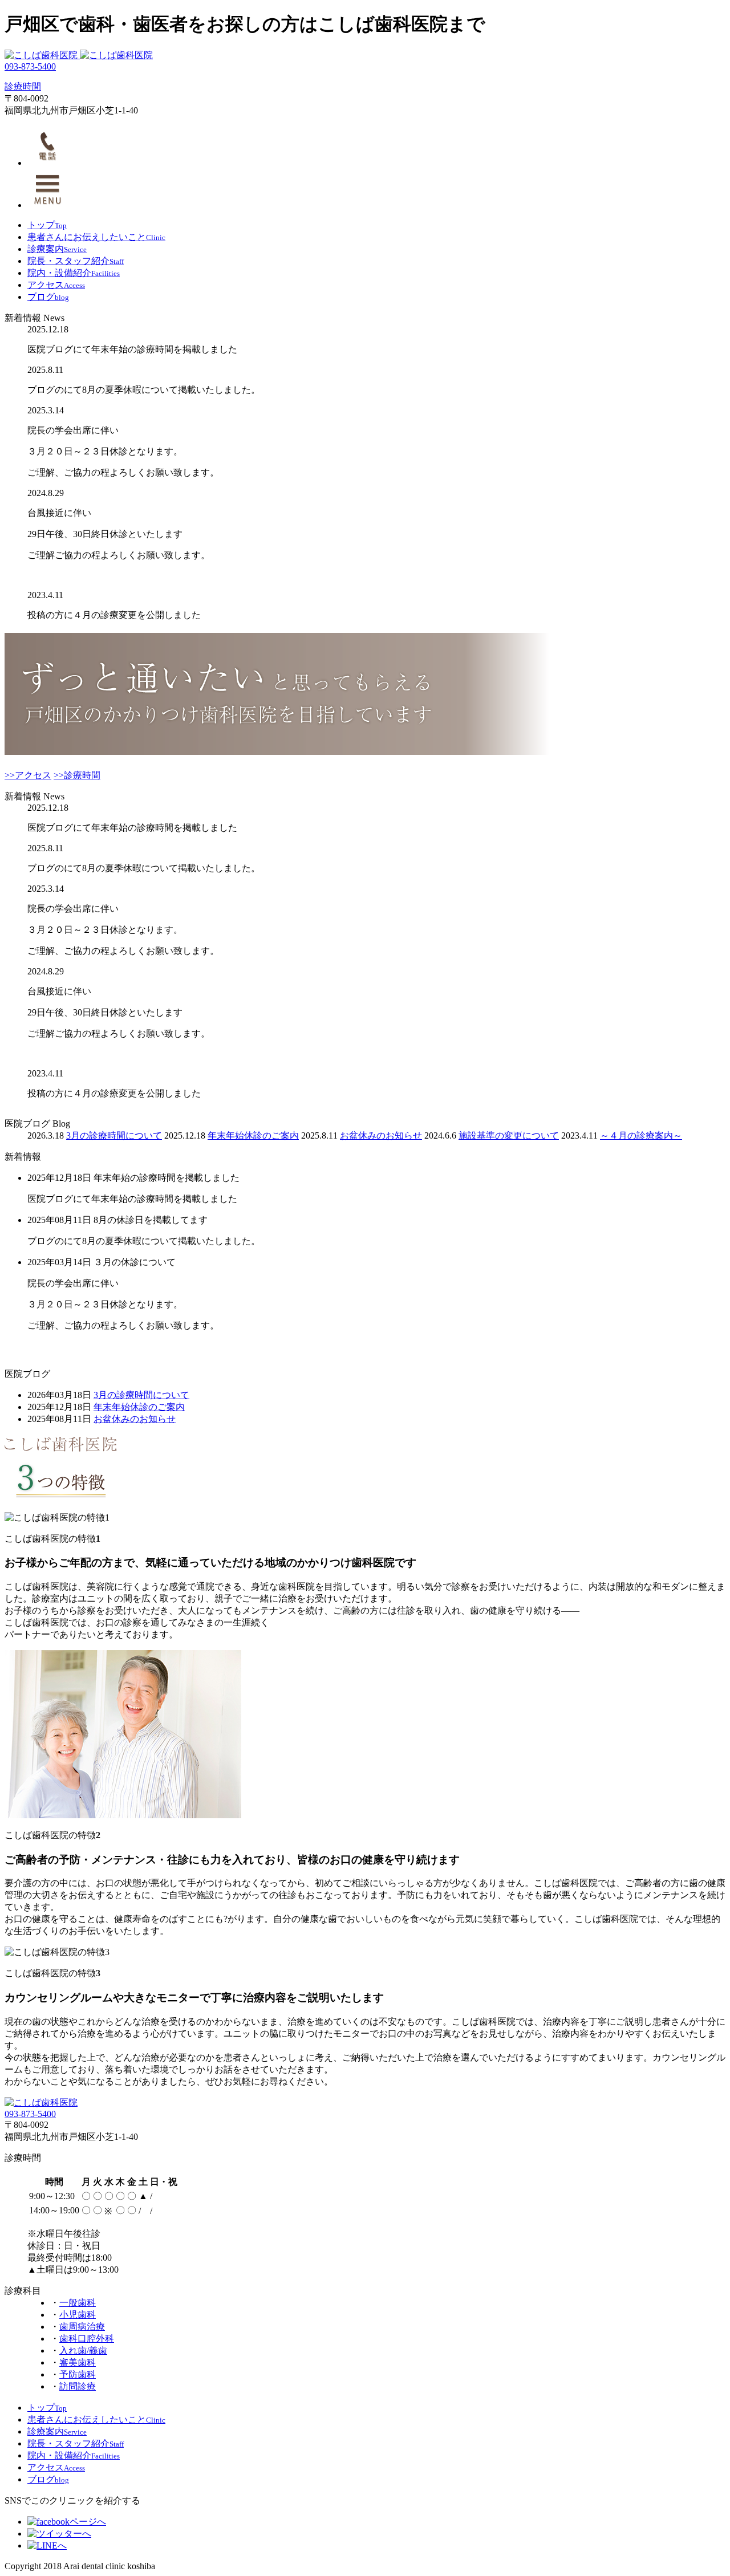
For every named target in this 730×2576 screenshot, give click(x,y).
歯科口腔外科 (87, 2339)
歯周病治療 (82, 2327)
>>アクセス (28, 775)
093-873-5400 (30, 66)
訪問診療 (78, 2386)
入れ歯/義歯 (83, 2351)
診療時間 (23, 86)
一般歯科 (78, 2303)
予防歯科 (78, 2374)
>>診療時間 (77, 775)
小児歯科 (78, 2315)
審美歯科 (78, 2362)
